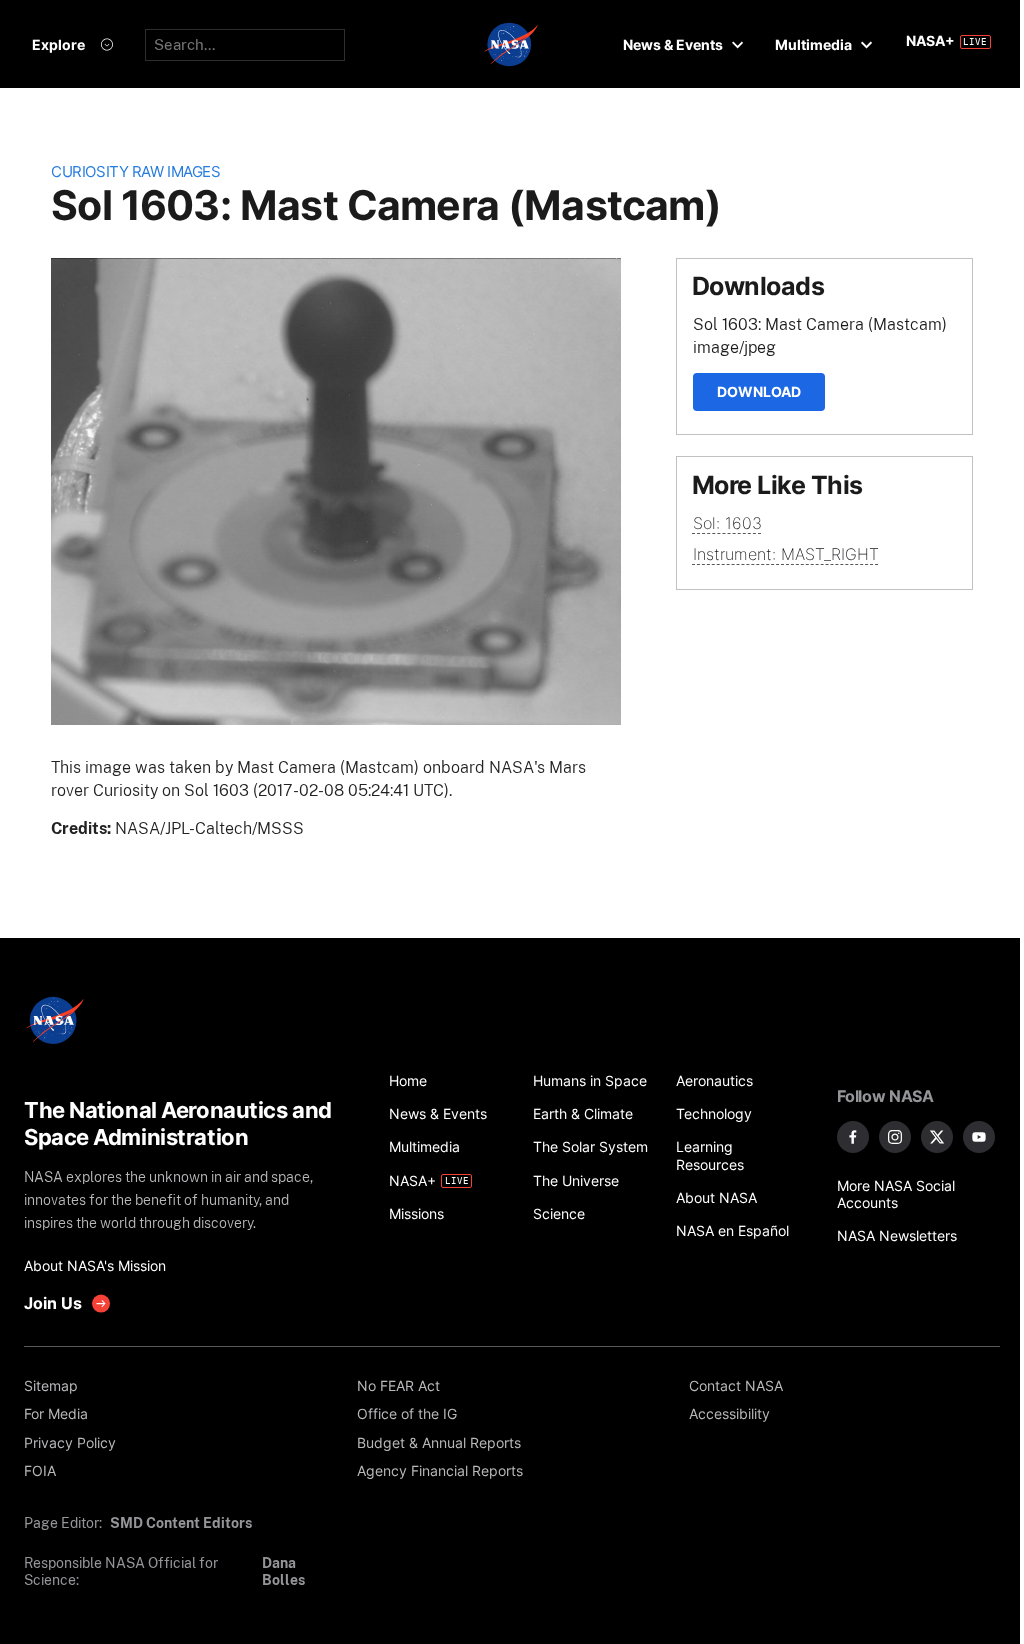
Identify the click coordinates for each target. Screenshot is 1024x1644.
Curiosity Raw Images (135, 172)
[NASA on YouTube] (979, 1137)
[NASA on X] (937, 1137)
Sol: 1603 (727, 523)
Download (759, 391)
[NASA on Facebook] (853, 1137)
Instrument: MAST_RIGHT (786, 554)
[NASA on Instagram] (895, 1137)
